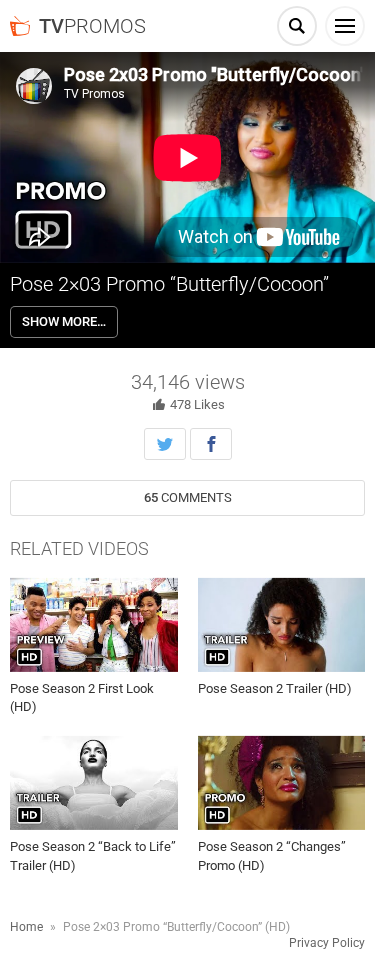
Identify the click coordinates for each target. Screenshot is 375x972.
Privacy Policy (327, 943)
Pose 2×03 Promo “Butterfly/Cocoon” (169, 284)
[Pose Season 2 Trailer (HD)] (282, 625)
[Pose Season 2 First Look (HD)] (94, 625)
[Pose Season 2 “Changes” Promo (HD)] (282, 783)
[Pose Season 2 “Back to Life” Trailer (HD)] (94, 783)
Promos (92, 26)
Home (26, 927)
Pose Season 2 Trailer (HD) (275, 688)
